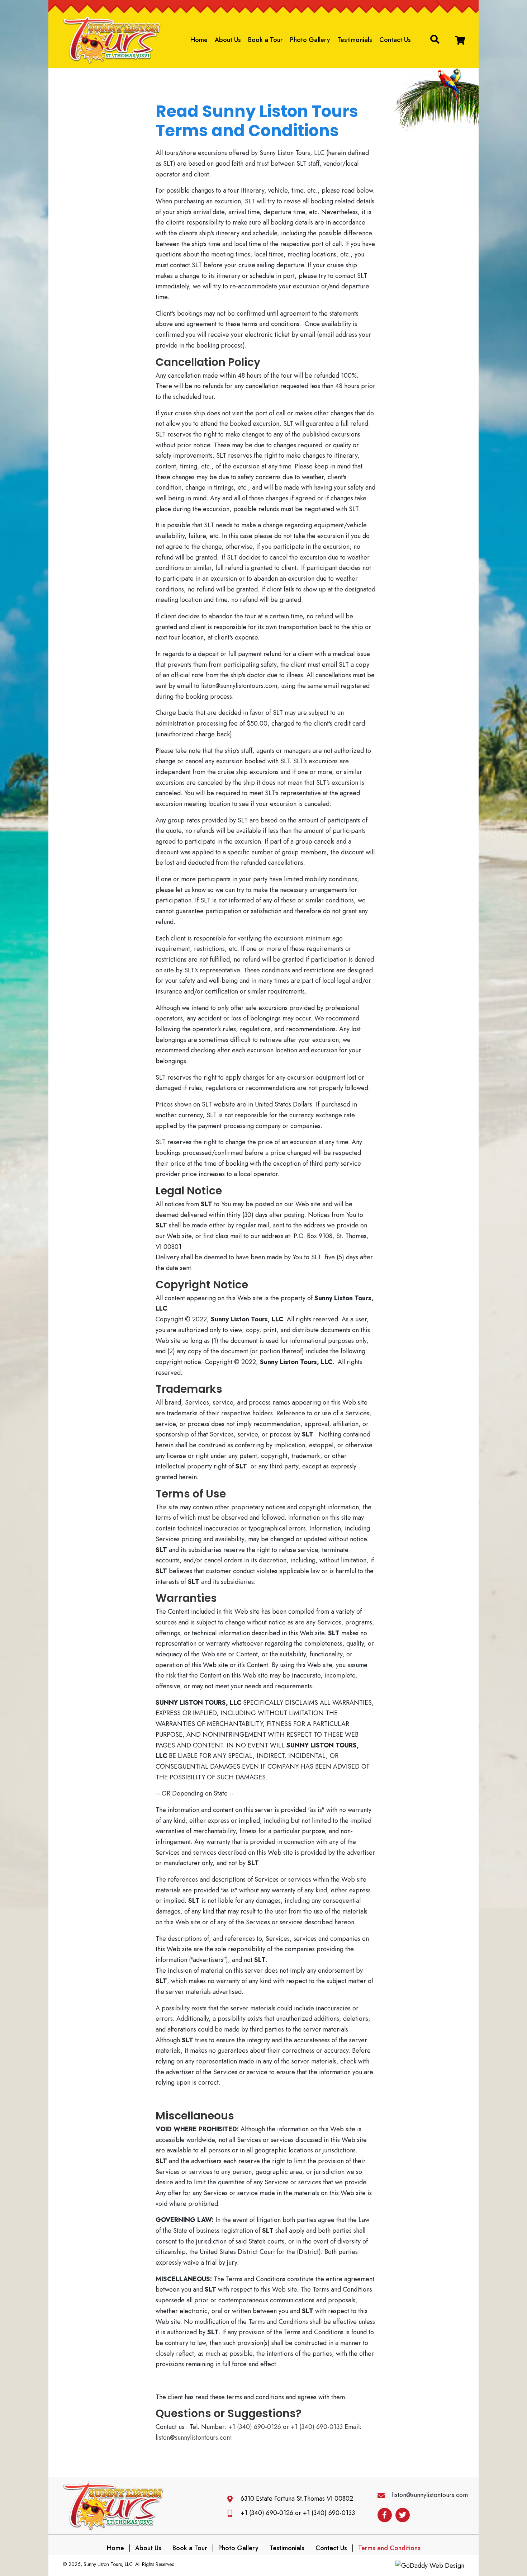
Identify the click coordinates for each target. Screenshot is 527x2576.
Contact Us (331, 2548)
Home (115, 2548)
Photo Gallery (238, 2548)
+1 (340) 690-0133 (317, 2427)
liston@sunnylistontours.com (194, 2438)
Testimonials (287, 2548)
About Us (148, 2548)
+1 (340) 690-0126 (255, 2427)
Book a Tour (190, 2548)
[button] (460, 40)
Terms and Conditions (389, 2548)
